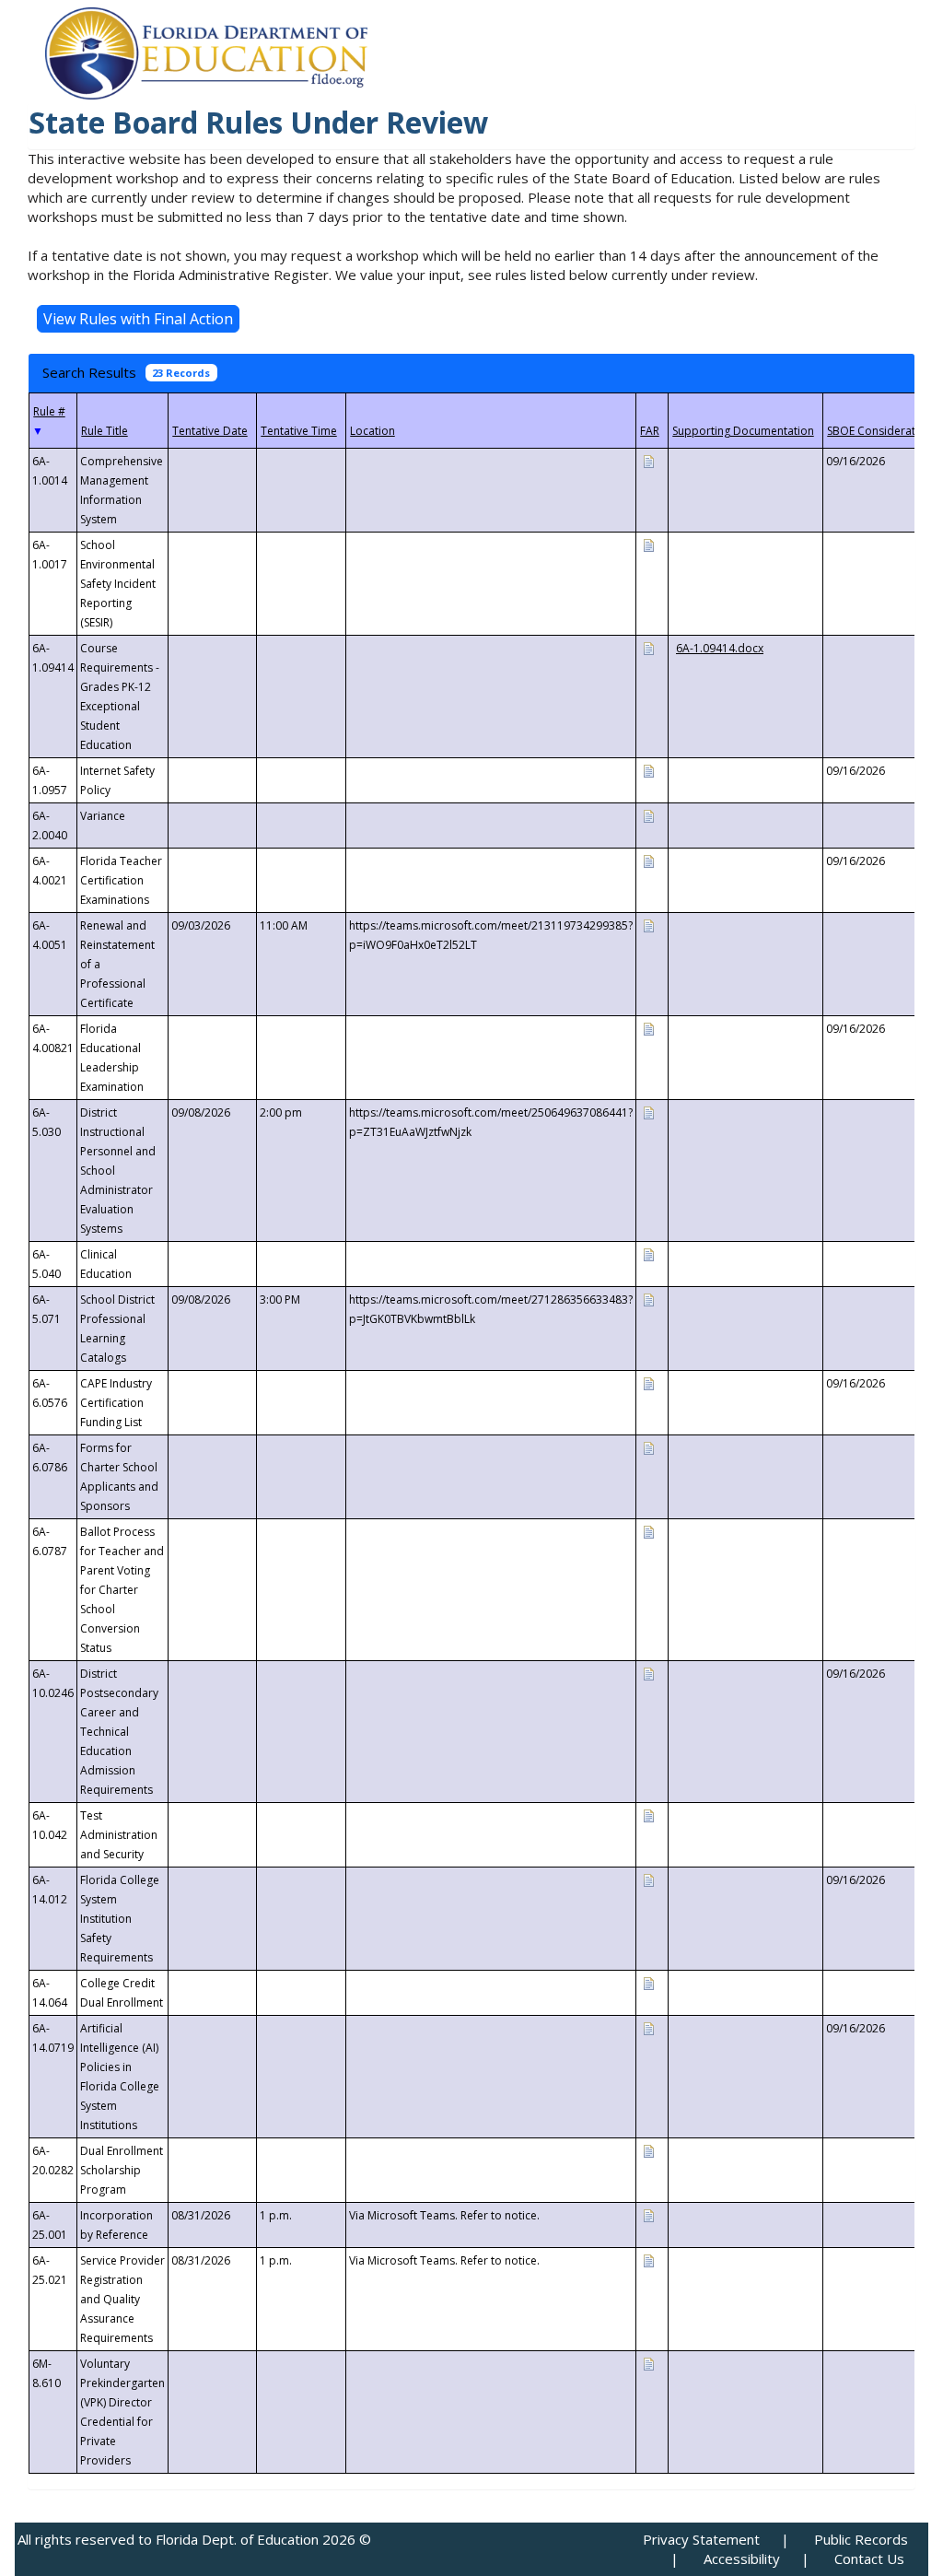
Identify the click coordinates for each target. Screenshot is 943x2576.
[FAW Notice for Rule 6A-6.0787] (648, 1531)
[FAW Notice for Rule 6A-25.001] (648, 2214)
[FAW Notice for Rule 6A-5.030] (648, 1112)
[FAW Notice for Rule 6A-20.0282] (648, 2150)
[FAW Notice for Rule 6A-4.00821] (648, 1028)
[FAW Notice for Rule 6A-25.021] (648, 2260)
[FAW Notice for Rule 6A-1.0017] (648, 544)
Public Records (861, 2539)
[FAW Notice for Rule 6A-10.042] (648, 1815)
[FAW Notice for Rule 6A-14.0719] (648, 2027)
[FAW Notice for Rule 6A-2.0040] (648, 815)
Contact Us (869, 2558)
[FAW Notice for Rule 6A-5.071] (648, 1299)
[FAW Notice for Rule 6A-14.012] (648, 1879)
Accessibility (742, 2558)
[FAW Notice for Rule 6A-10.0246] (648, 1673)
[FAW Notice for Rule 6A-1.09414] (648, 647)
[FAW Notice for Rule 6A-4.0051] (648, 925)
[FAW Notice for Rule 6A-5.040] (648, 1253)
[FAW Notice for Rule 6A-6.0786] (648, 1447)
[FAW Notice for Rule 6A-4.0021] (648, 860)
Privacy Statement (701, 2539)
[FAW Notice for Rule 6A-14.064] (648, 1982)
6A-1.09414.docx (720, 648)
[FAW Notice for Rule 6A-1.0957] (648, 770)
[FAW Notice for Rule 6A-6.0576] (648, 1382)
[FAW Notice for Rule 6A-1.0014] (648, 460)
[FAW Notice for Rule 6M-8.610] (648, 2363)
